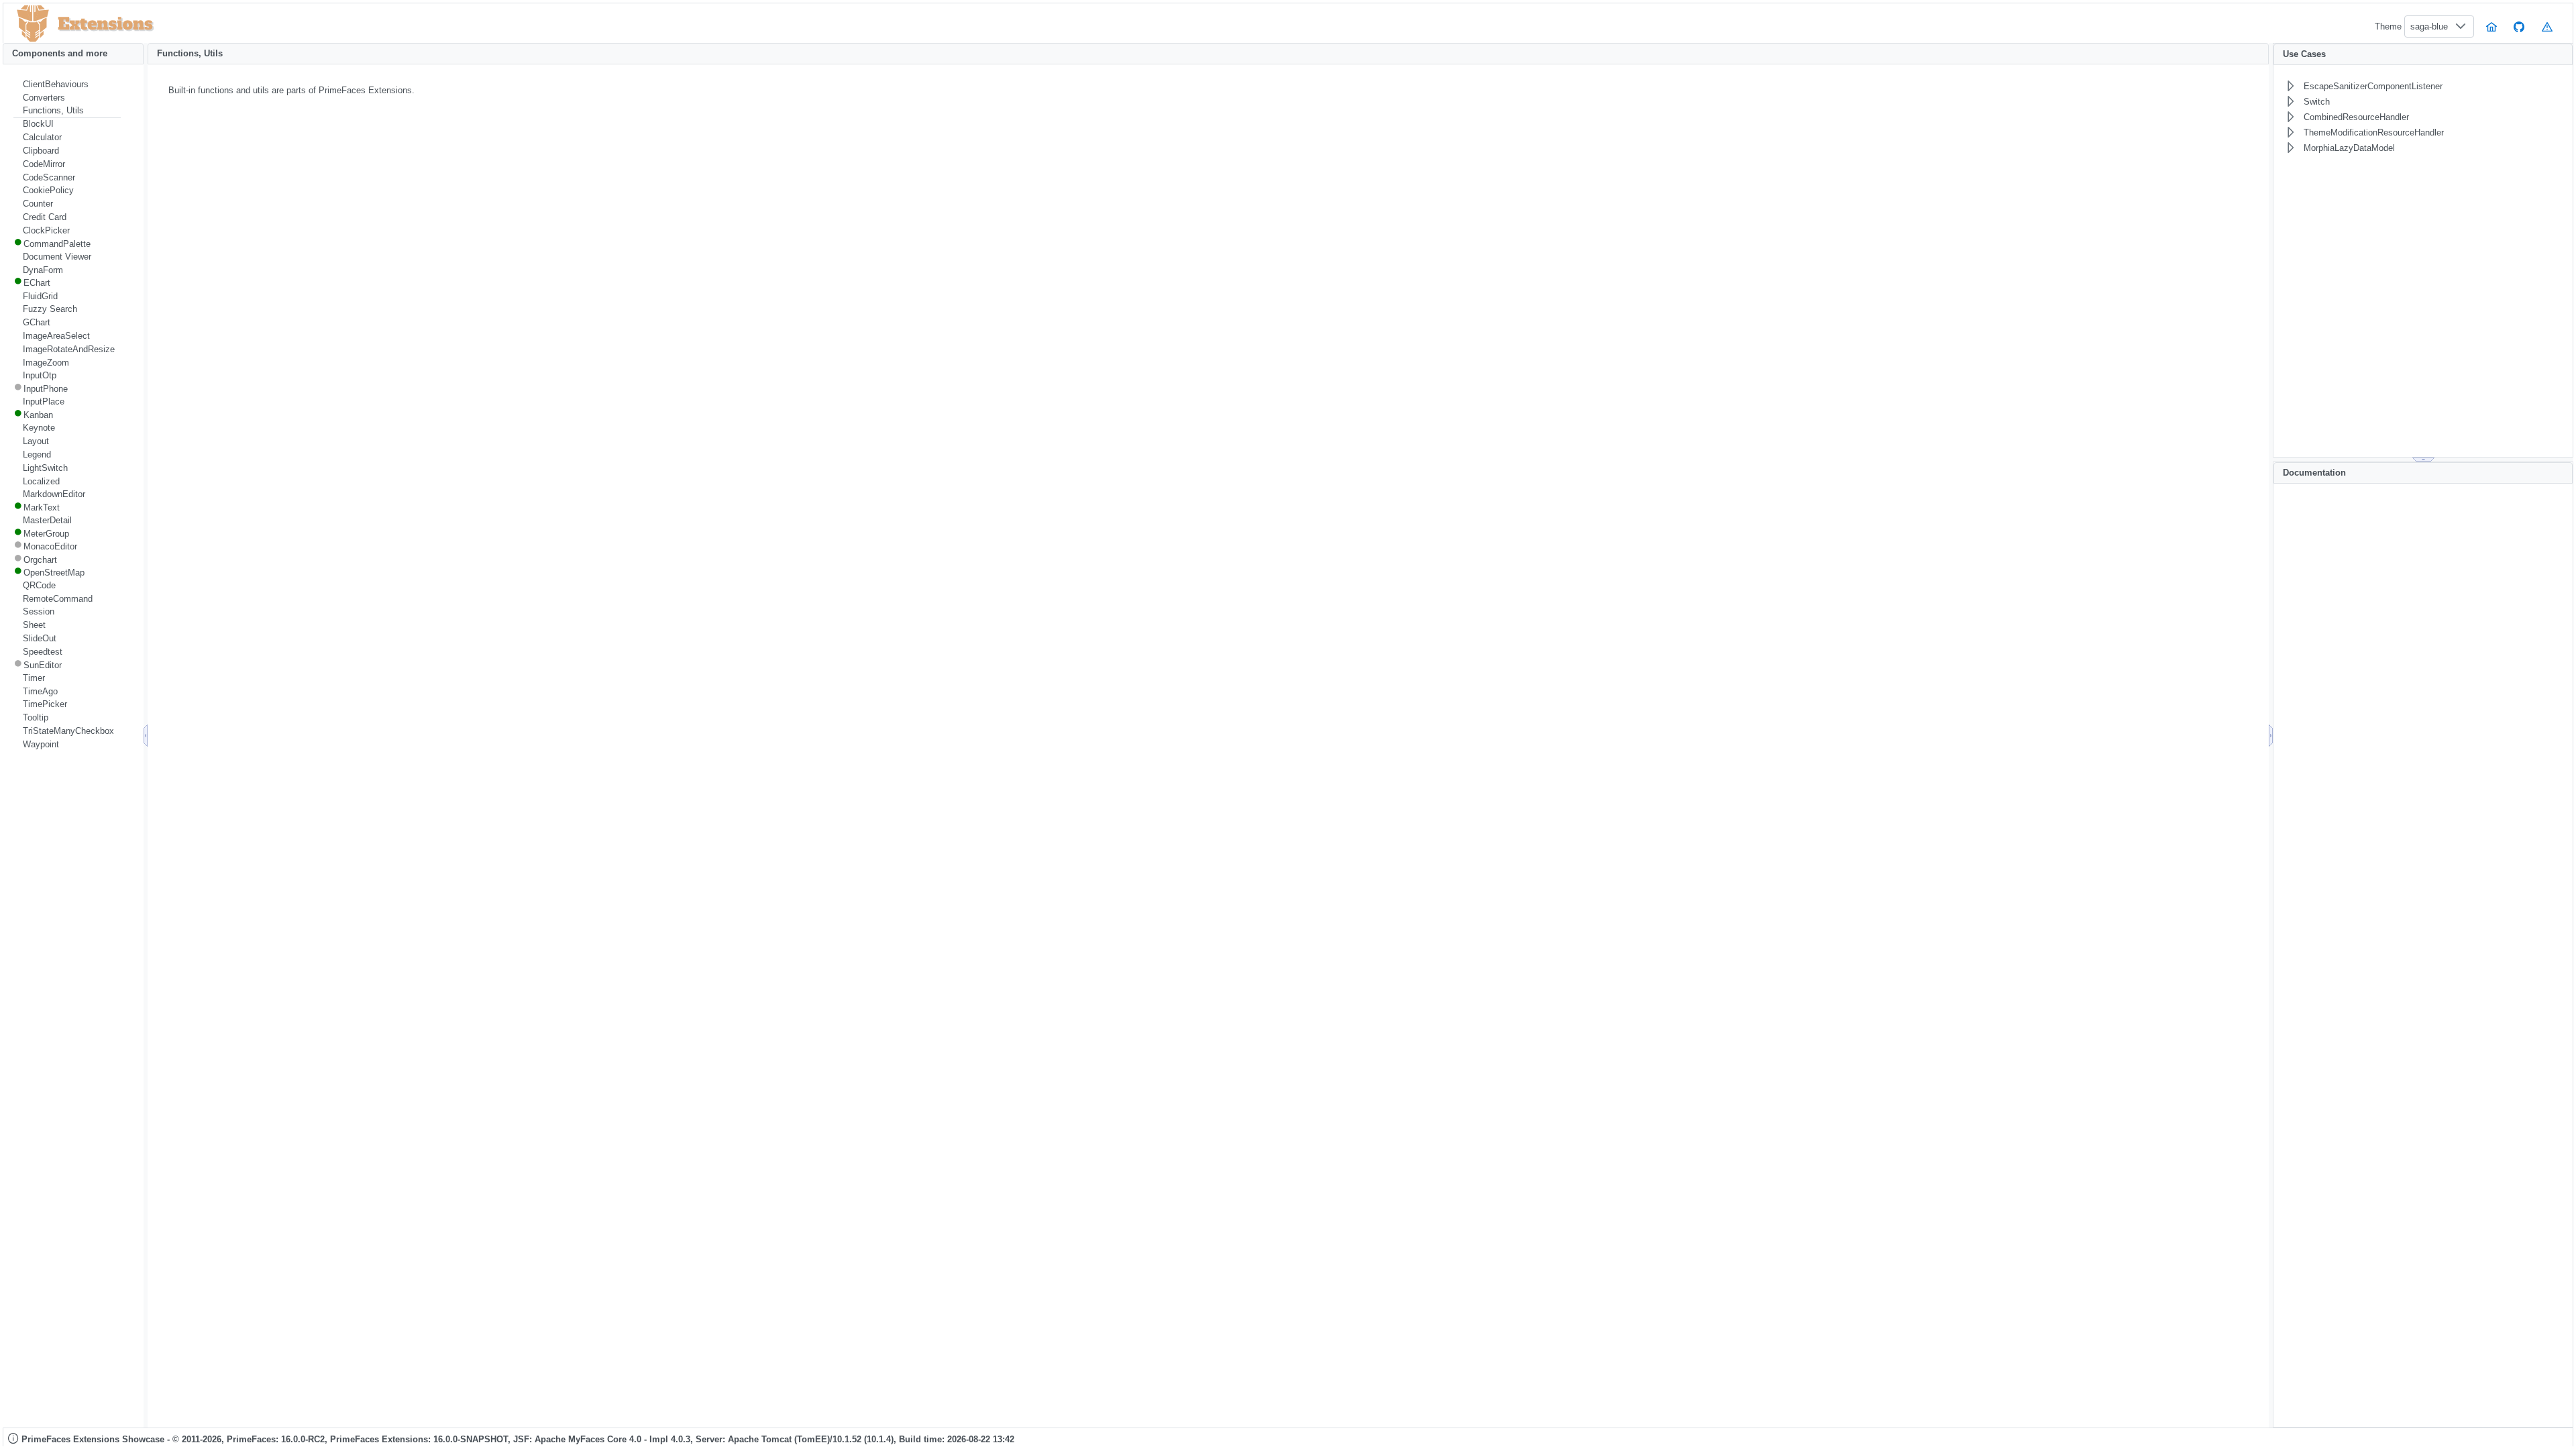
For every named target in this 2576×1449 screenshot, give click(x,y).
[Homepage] (2491, 26)
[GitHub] (2520, 26)
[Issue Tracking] (2547, 26)
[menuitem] (67, 85)
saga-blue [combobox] (2429, 26)
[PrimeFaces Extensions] (33, 24)
